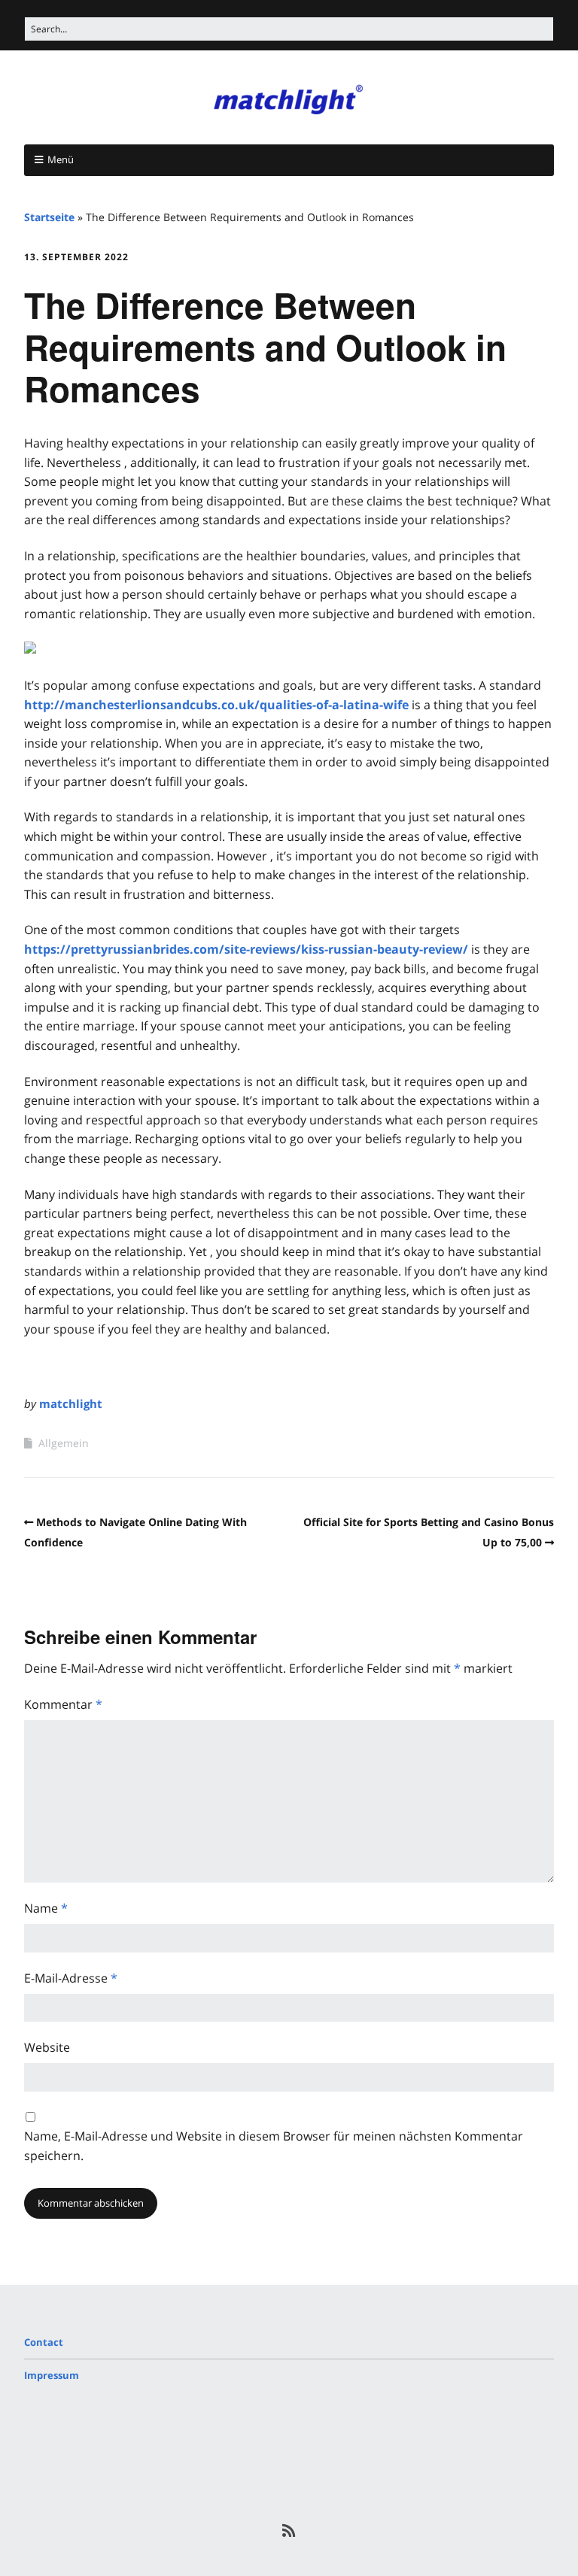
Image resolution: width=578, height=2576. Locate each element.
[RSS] (289, 2531)
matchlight (71, 1403)
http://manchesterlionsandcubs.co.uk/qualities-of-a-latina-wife (216, 705)
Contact (44, 2342)
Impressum (52, 2375)
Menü (61, 159)
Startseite (49, 217)
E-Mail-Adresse (71, 1978)
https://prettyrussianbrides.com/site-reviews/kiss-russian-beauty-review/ (246, 949)
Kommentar (63, 1704)
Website (47, 2047)
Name (46, 1908)
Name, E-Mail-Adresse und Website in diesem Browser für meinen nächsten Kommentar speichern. (274, 2146)
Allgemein (64, 1443)
